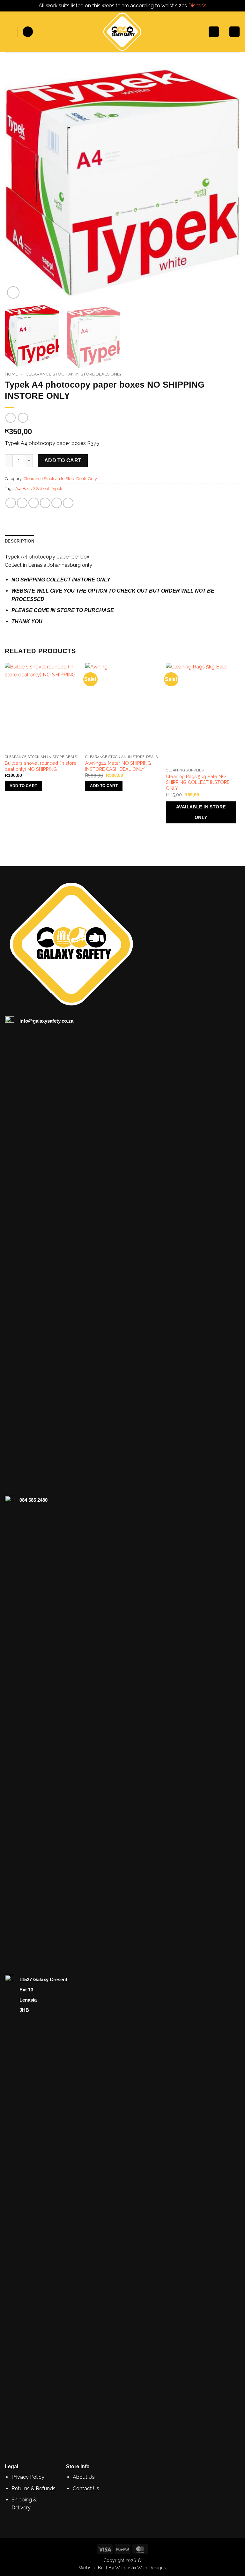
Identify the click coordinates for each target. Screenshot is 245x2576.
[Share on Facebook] (22, 503)
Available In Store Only (201, 812)
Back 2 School (36, 489)
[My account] (214, 32)
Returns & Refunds (33, 2488)
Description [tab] (19, 541)
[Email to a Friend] (45, 503)
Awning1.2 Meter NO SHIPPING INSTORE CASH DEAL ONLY (118, 766)
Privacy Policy (28, 2477)
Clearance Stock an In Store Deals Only (74, 374)
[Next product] (10, 418)
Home (11, 374)
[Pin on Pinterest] (57, 503)
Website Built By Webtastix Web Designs (122, 2568)
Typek (57, 489)
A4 (18, 489)
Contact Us (86, 2488)
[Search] (28, 32)
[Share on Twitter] (34, 503)
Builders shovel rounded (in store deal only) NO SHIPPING (41, 766)
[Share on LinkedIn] (68, 503)
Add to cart (63, 460)
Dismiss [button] (197, 6)
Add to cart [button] (23, 786)
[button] (9, 32)
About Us (84, 2477)
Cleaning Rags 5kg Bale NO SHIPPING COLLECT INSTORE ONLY (198, 782)
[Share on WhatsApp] (11, 503)
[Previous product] (23, 418)
